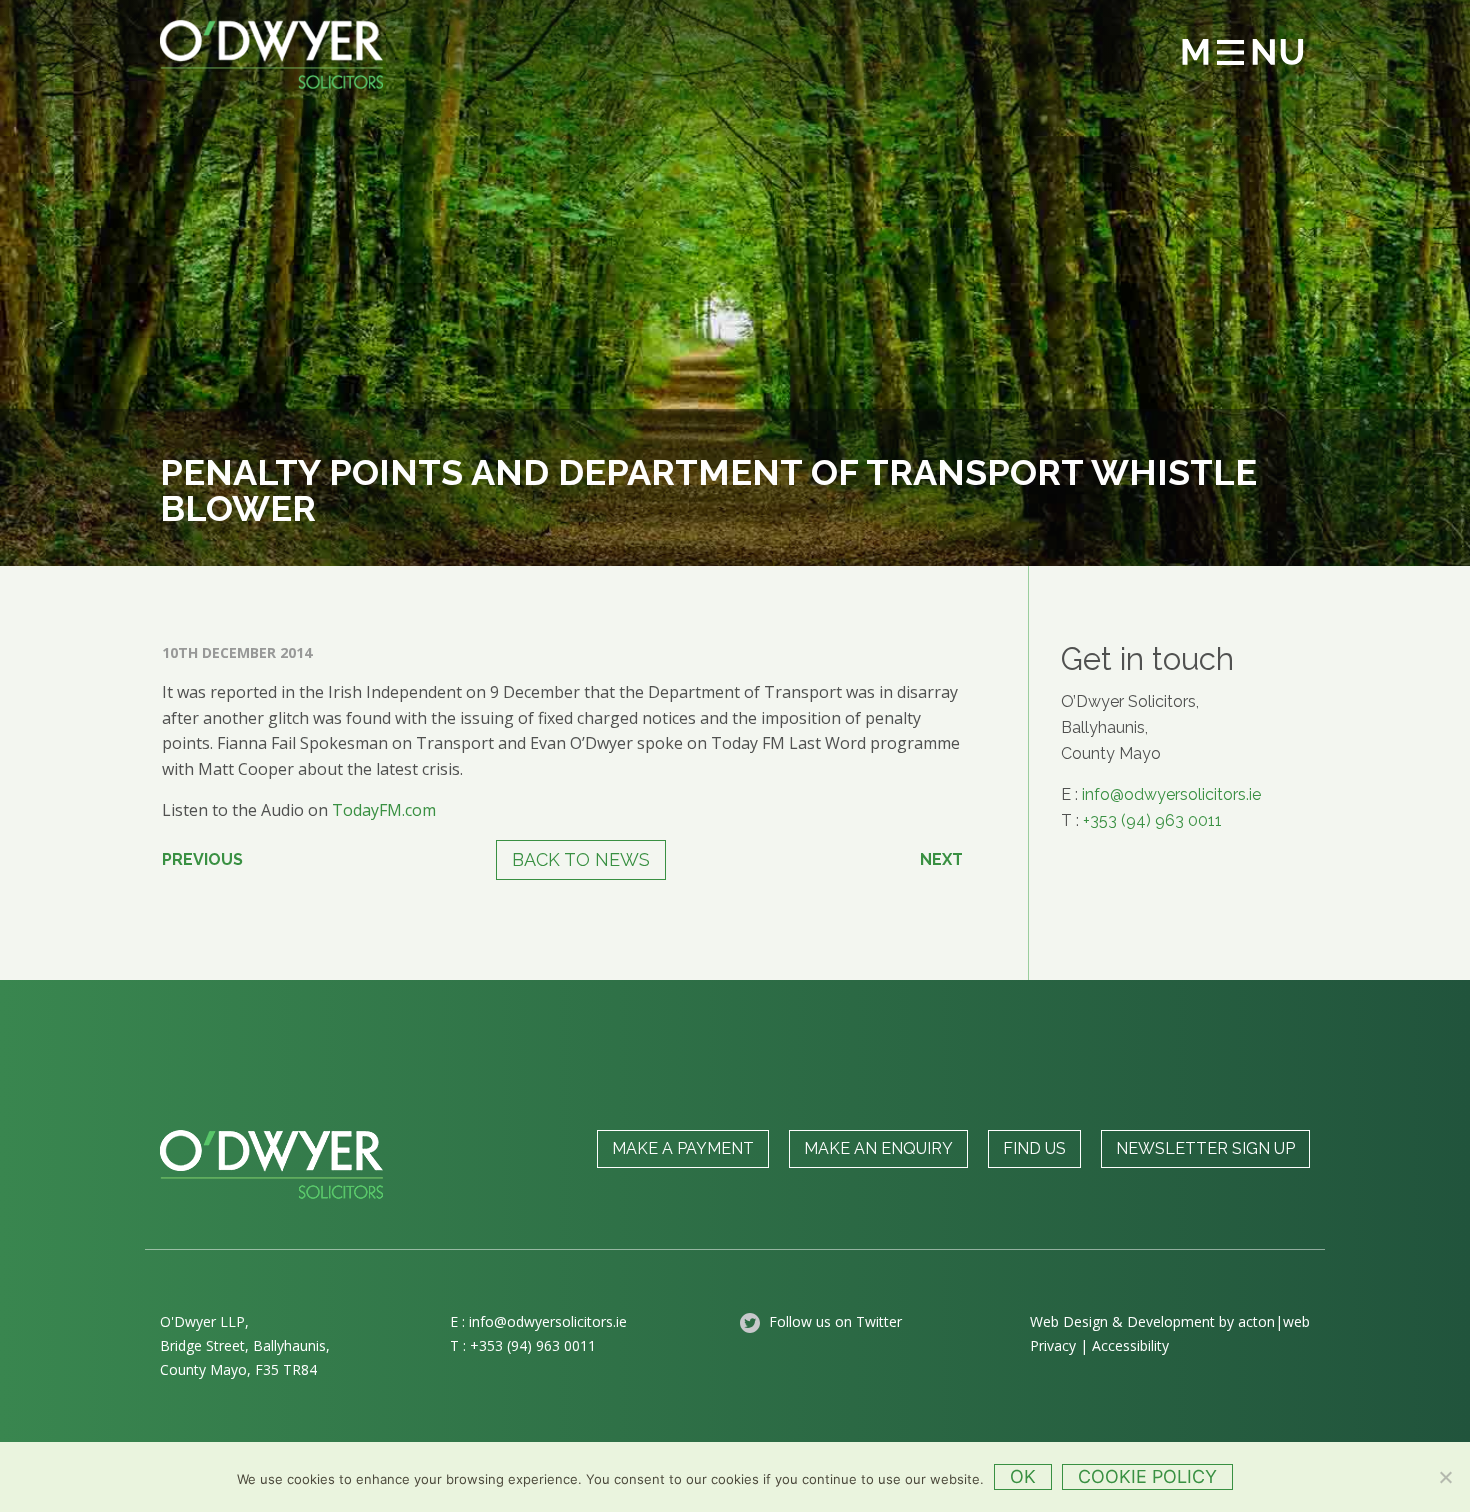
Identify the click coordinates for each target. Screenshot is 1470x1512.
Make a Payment (683, 1148)
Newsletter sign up (1205, 1148)
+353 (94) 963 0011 (1152, 820)
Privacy (1053, 1345)
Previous (202, 859)
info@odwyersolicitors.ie (1171, 794)
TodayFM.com (384, 810)
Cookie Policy (1147, 1476)
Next (941, 859)
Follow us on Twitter (833, 1321)
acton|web (1274, 1321)
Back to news (581, 859)
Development (1171, 1321)
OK (1023, 1476)
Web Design (1069, 1321)
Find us (1034, 1148)
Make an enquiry (878, 1148)
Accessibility (1130, 1345)
